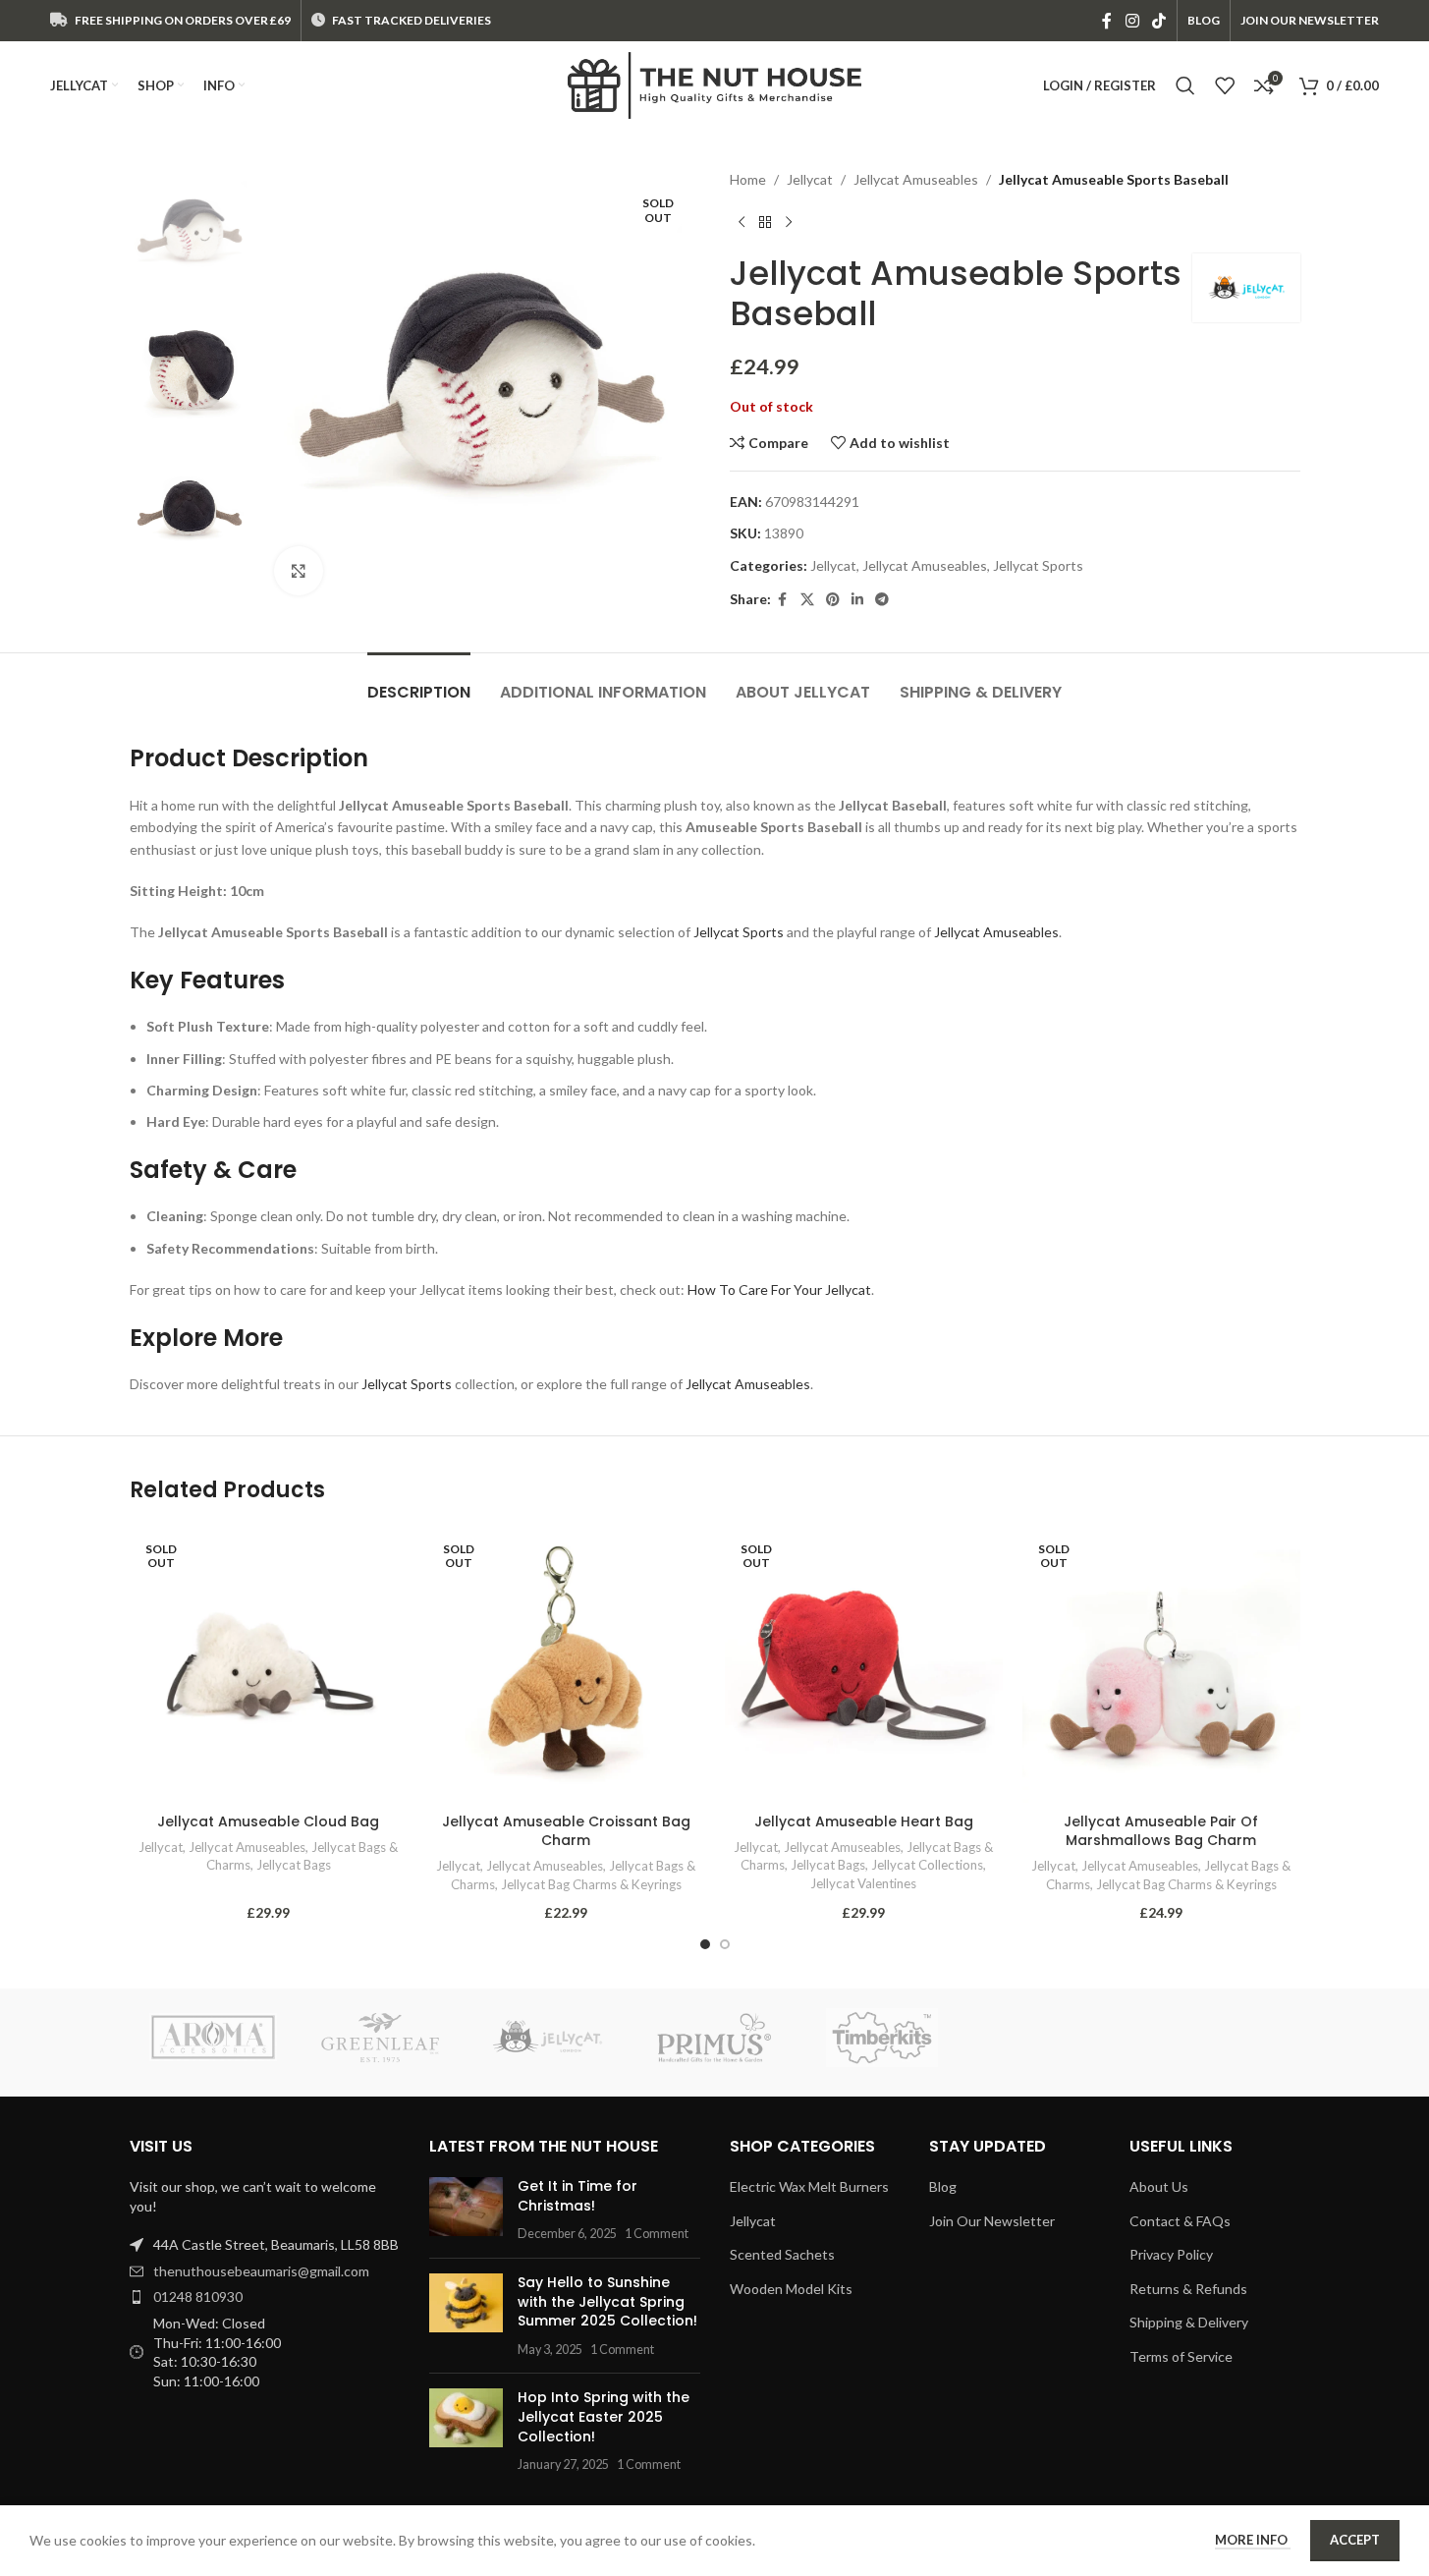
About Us (1159, 2186)
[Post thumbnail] (466, 2210)
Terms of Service (1181, 2356)
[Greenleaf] (380, 2038)
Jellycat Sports (1038, 565)
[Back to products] (765, 222)
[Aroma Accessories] (213, 2038)
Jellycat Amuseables (916, 179)
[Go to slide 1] (705, 1944)
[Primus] (714, 2038)
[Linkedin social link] (857, 600)
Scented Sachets (782, 2254)
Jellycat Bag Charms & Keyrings (591, 1884)
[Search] (1185, 85)
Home (748, 179)
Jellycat (810, 179)
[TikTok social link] (1158, 21)
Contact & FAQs (1180, 2221)
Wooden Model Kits (791, 2289)
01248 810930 (198, 2296)
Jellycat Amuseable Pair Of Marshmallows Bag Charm (1161, 1831)
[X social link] (807, 600)
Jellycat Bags (294, 1865)
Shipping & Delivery (1189, 2322)
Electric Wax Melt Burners (809, 2186)
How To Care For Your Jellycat (779, 1289)
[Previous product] (742, 222)
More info (1253, 2540)
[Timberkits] (882, 2038)
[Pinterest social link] (833, 600)
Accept (1355, 2540)
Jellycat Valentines (863, 1883)
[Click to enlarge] (299, 571)
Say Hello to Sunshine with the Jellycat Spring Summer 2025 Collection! (607, 2301)
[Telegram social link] (882, 600)
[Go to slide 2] (725, 1944)
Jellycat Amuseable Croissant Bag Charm (566, 1831)
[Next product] (789, 222)
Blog (943, 2186)
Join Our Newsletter (992, 2221)
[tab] (419, 682)
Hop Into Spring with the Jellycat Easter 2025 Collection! (604, 2416)
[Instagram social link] (1132, 21)
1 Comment (657, 2234)
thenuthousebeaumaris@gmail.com (261, 2271)
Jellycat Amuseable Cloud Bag (268, 1821)
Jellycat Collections (927, 1865)
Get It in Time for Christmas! (577, 2196)
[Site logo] (715, 84)
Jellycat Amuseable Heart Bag (864, 1821)
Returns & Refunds (1188, 2289)
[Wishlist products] (1225, 85)
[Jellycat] (547, 2038)
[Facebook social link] (1107, 21)
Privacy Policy (1171, 2254)
